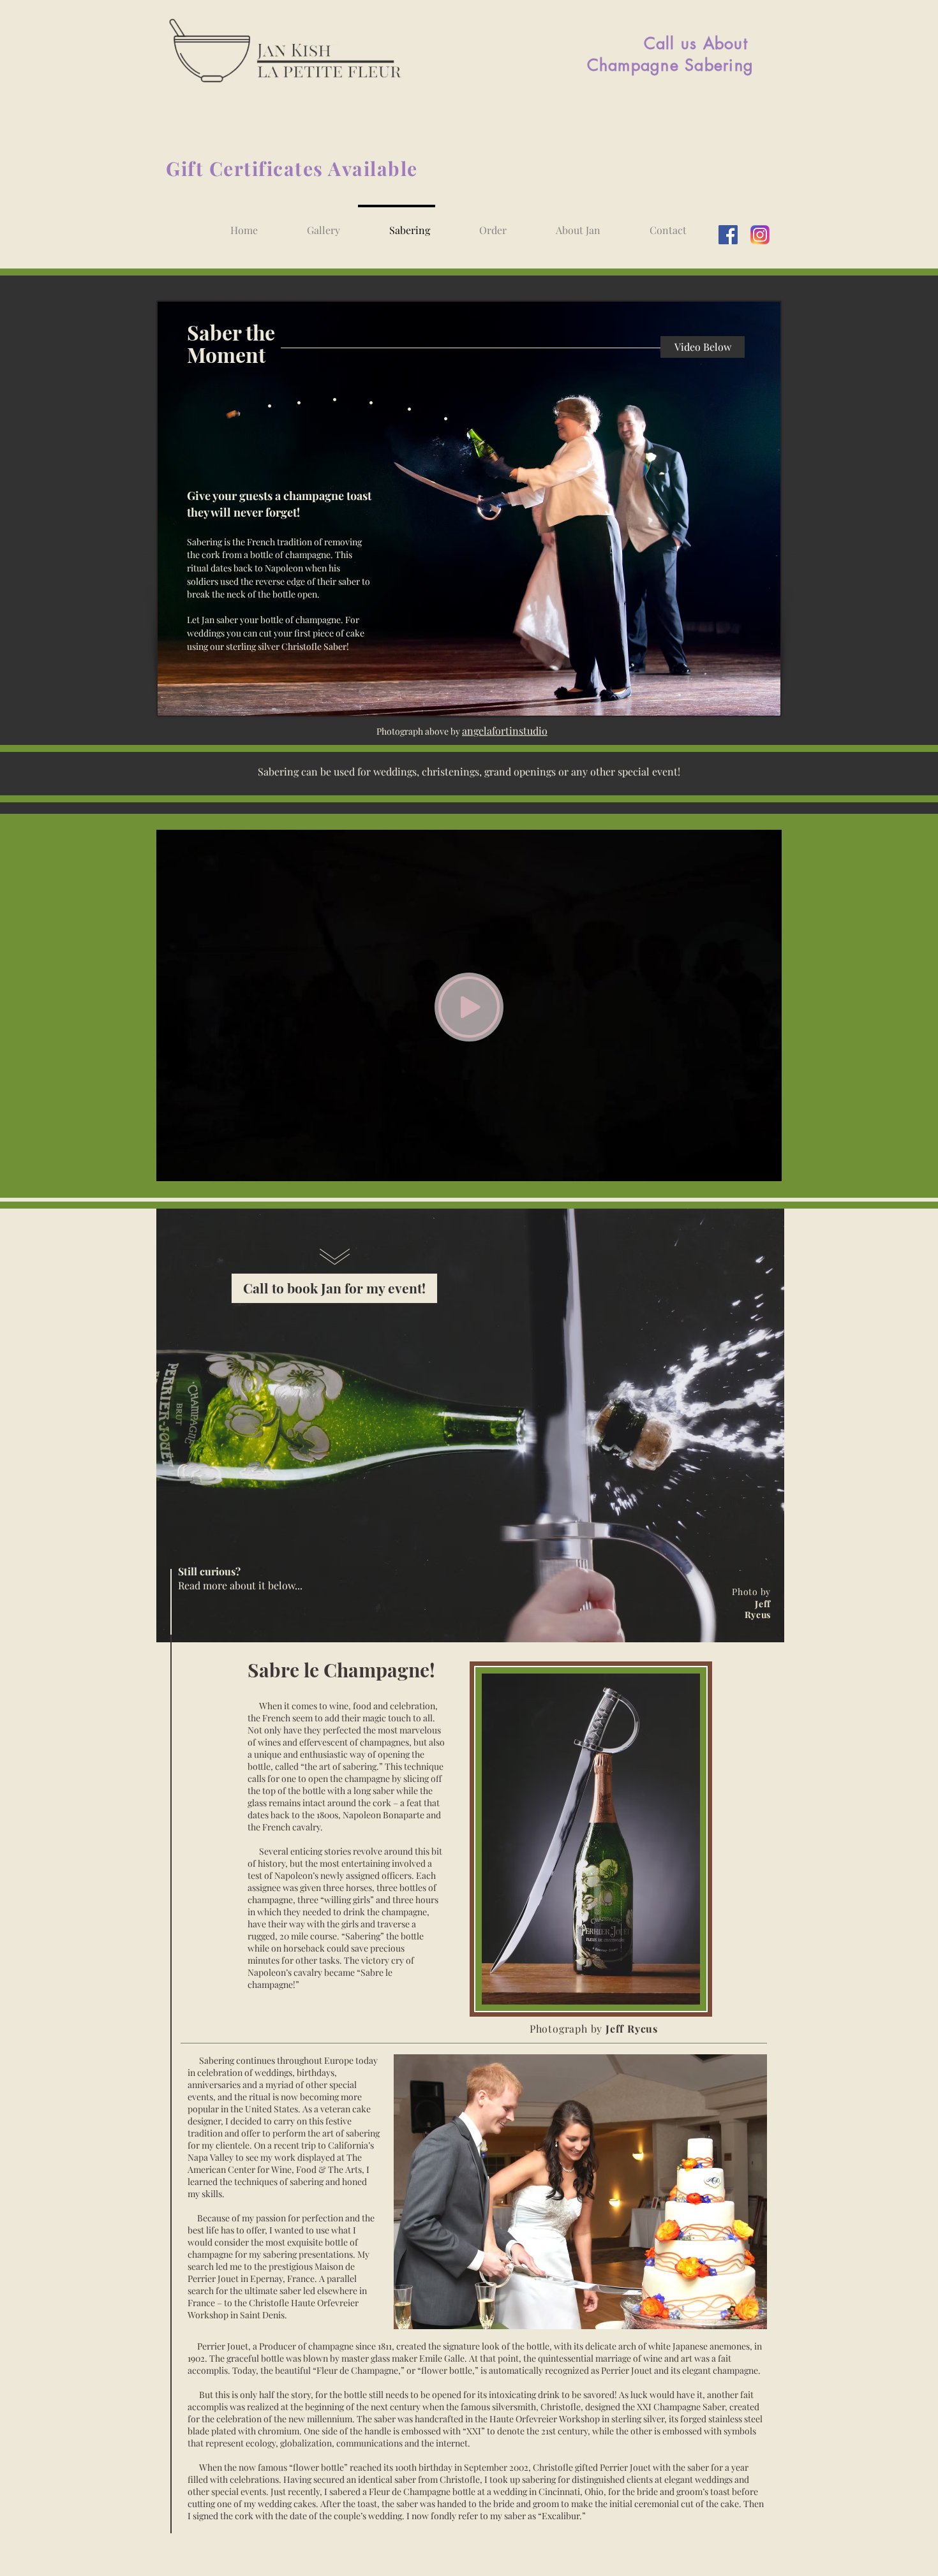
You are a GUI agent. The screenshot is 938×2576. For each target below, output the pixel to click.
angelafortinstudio (505, 731)
